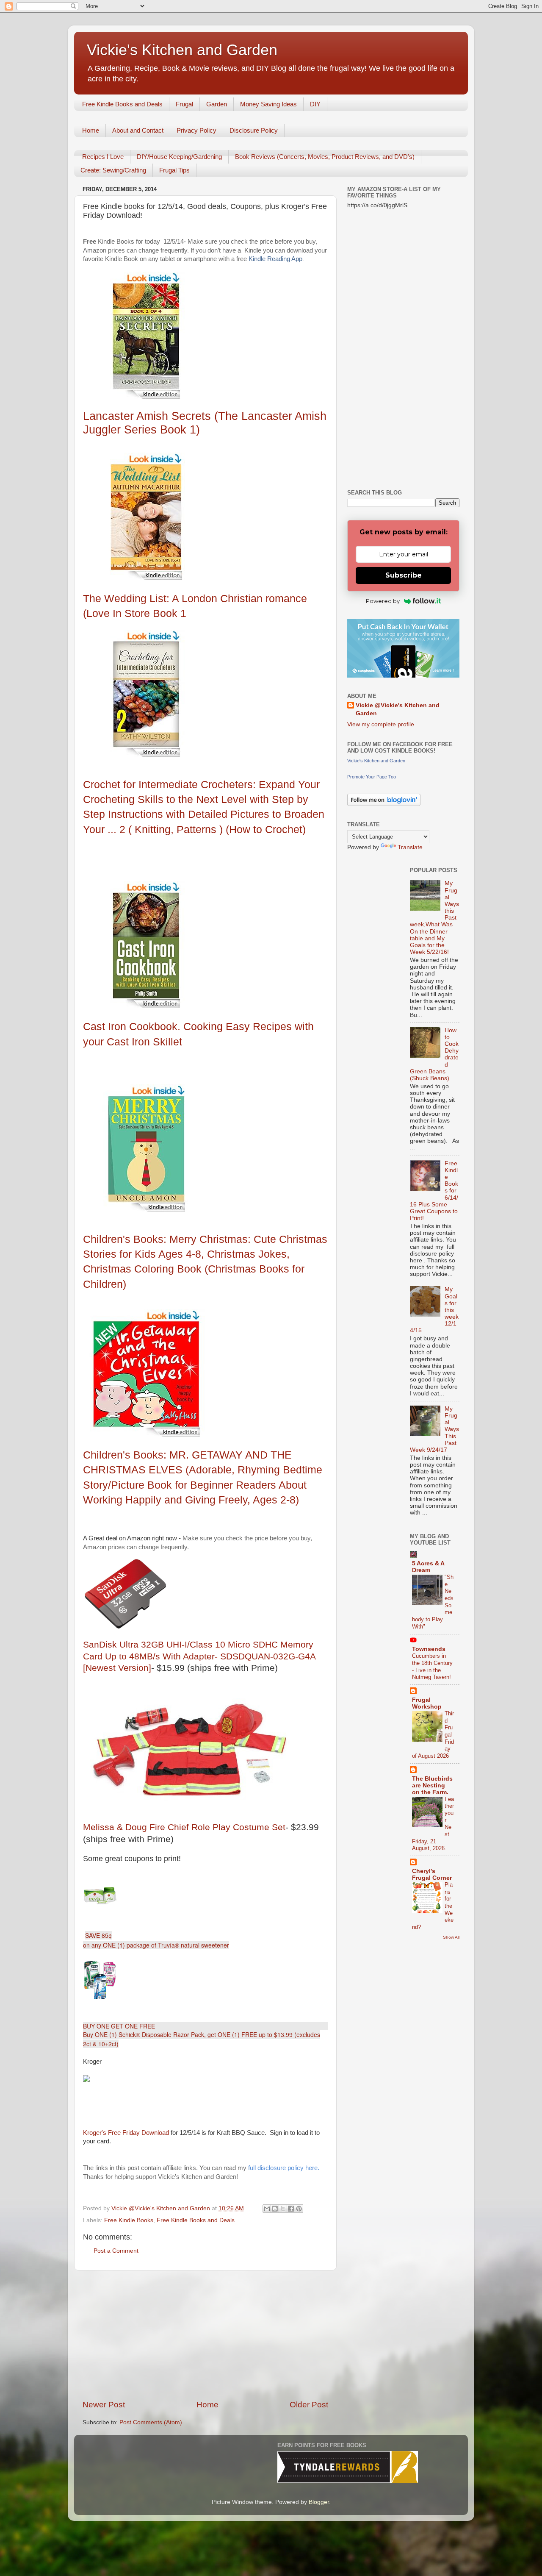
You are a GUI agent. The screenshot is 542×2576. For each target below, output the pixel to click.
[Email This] (267, 2209)
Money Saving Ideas (268, 104)
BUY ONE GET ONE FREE (119, 2026)
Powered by (383, 601)
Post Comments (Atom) (151, 2422)
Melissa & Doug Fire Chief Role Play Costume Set (184, 1827)
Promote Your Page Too (372, 777)
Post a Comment (116, 2251)
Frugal (184, 104)
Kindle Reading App (275, 259)
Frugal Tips (174, 170)
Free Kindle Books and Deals (122, 104)
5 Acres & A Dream (428, 1567)
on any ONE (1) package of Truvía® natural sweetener (156, 1945)
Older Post (309, 2405)
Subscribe (404, 575)
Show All (451, 1937)
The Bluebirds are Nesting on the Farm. (432, 1785)
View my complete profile (381, 724)
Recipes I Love (103, 157)
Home (91, 130)
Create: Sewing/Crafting (113, 170)
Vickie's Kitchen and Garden (182, 50)
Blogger (319, 2502)
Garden (217, 104)
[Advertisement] (205, 2335)
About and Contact (138, 130)
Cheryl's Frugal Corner (432, 1874)
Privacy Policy (196, 130)
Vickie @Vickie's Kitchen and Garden (398, 709)
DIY (315, 104)
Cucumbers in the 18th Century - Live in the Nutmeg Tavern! (432, 1666)
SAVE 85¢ (98, 1935)
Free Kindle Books (129, 2220)
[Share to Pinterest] (299, 2209)
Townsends (429, 1649)
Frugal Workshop (427, 1703)
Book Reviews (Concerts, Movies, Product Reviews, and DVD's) (325, 157)
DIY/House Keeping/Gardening (179, 157)
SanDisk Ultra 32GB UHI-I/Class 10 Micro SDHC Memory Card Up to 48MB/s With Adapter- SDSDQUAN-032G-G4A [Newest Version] (199, 1656)
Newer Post (104, 2405)
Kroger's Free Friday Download (126, 2133)
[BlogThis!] (275, 2209)
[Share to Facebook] (291, 2209)
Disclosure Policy (254, 130)
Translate (410, 847)
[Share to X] (283, 2209)
